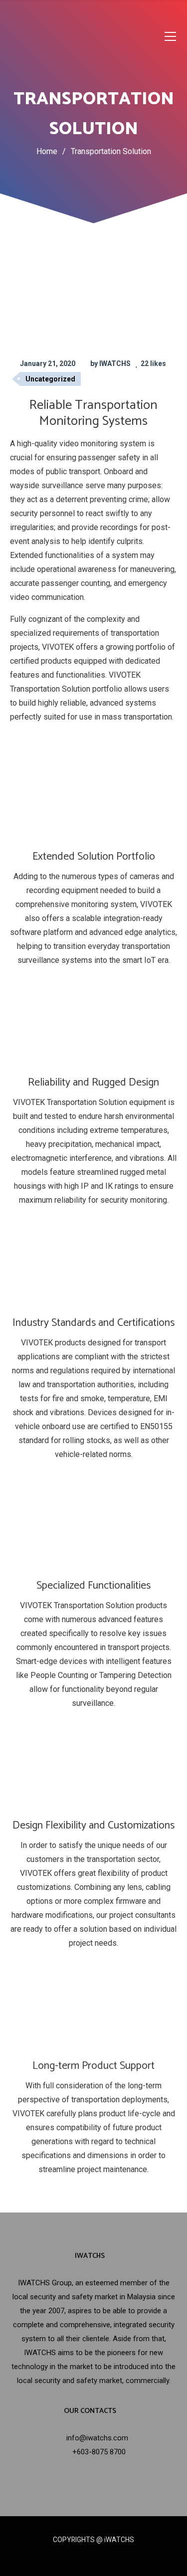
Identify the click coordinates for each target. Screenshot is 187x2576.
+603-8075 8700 (99, 2452)
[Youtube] (111, 2557)
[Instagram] (93, 2557)
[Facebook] (76, 2557)
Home (47, 151)
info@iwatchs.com (97, 2438)
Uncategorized (50, 379)
